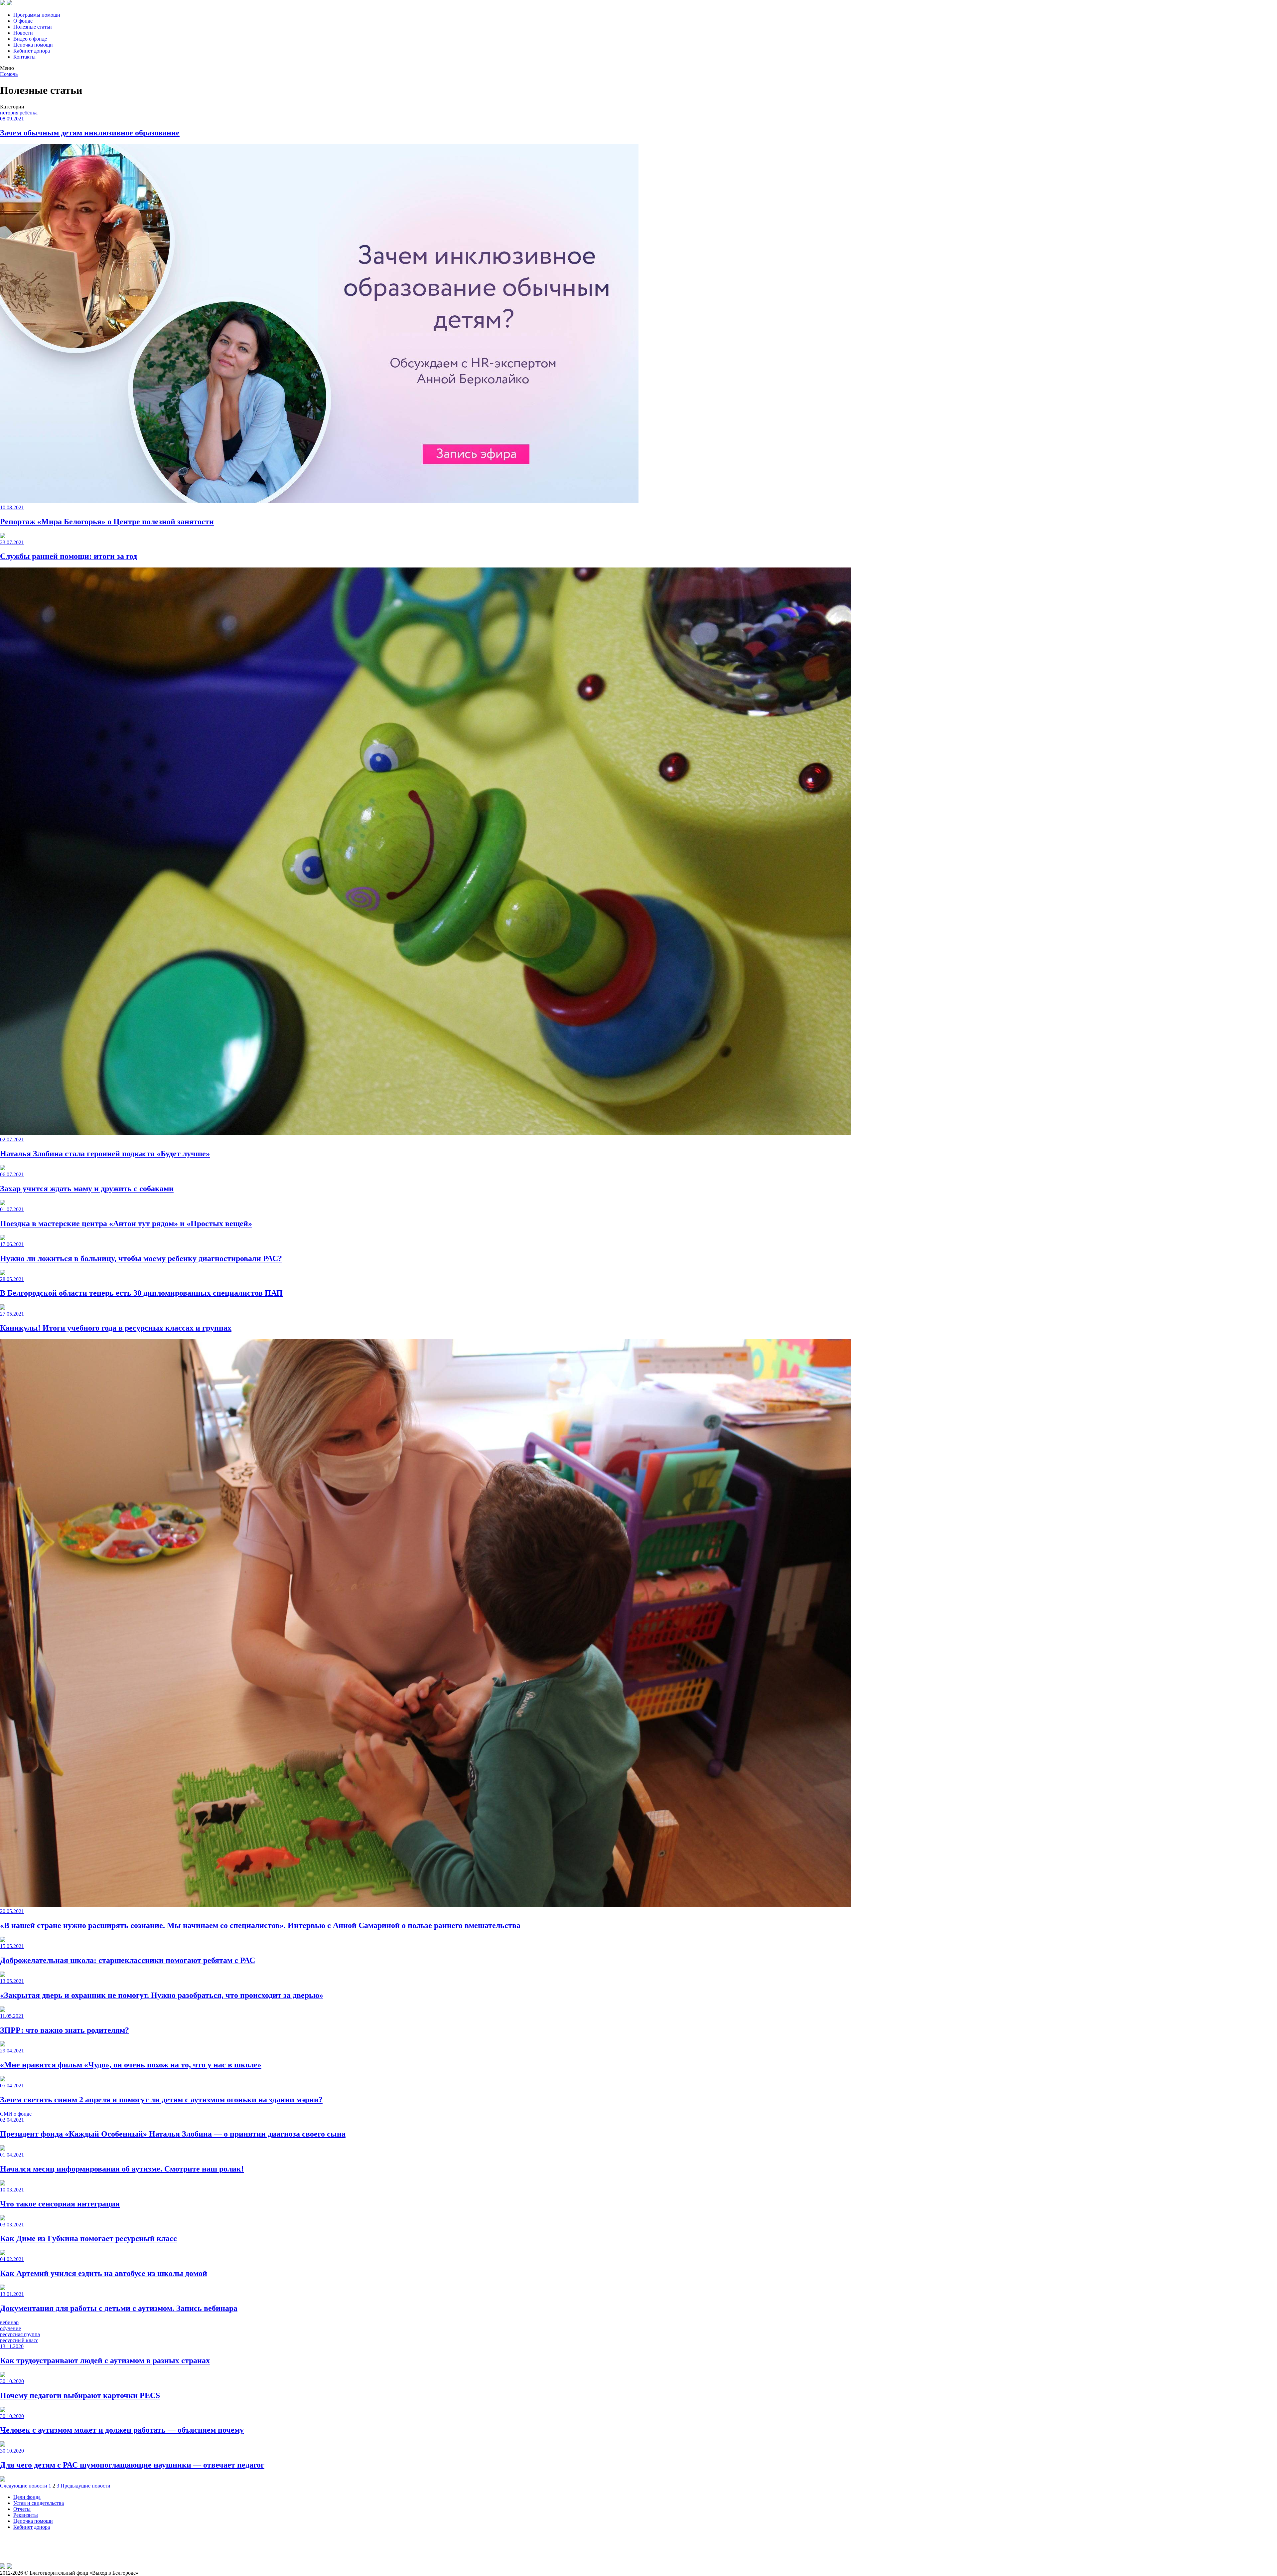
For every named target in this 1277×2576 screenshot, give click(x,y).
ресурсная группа (20, 2334)
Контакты (24, 57)
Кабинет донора (32, 51)
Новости (23, 33)
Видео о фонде (30, 39)
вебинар (9, 2322)
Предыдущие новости (85, 2486)
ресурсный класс (19, 2340)
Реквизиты (26, 2515)
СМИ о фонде (16, 2114)
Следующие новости (24, 2486)
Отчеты (22, 2509)
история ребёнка (19, 113)
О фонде (23, 21)
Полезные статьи (33, 27)
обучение (10, 2328)
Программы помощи (37, 15)
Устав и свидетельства (39, 2503)
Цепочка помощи (33, 45)
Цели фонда (27, 2497)
